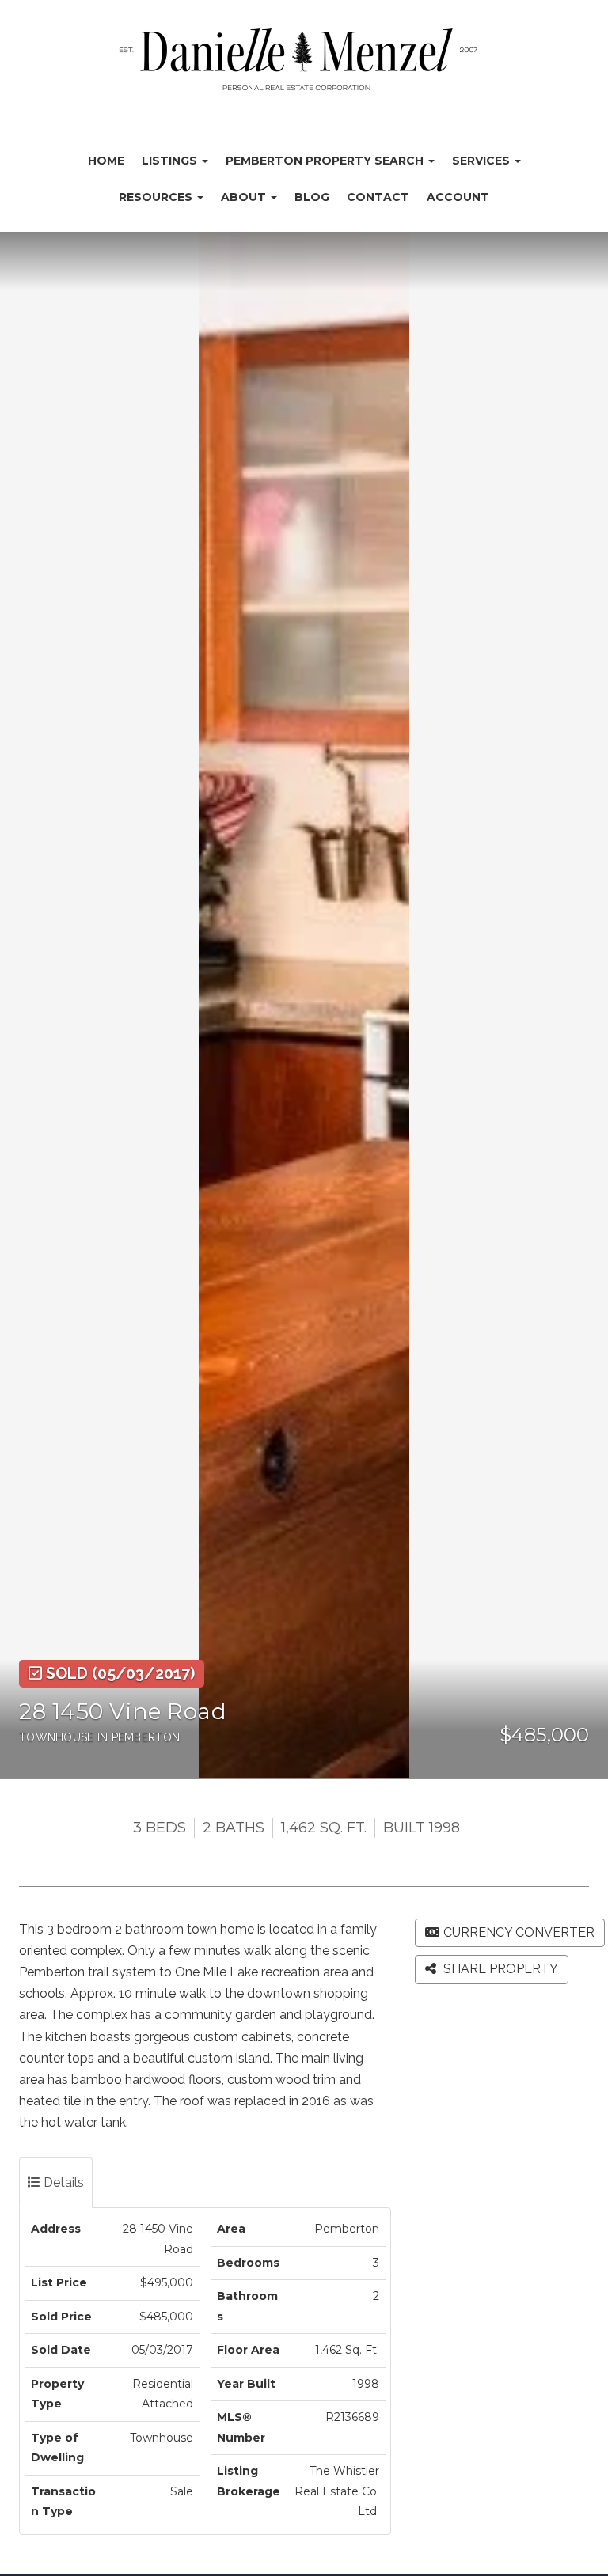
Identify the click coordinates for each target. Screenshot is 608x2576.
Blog (312, 197)
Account (458, 197)
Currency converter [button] (519, 1932)
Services (483, 161)
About (245, 197)
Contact (378, 197)
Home (106, 161)
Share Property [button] (499, 1969)
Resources (157, 197)
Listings (171, 161)
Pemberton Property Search (326, 161)
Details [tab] (62, 2182)
